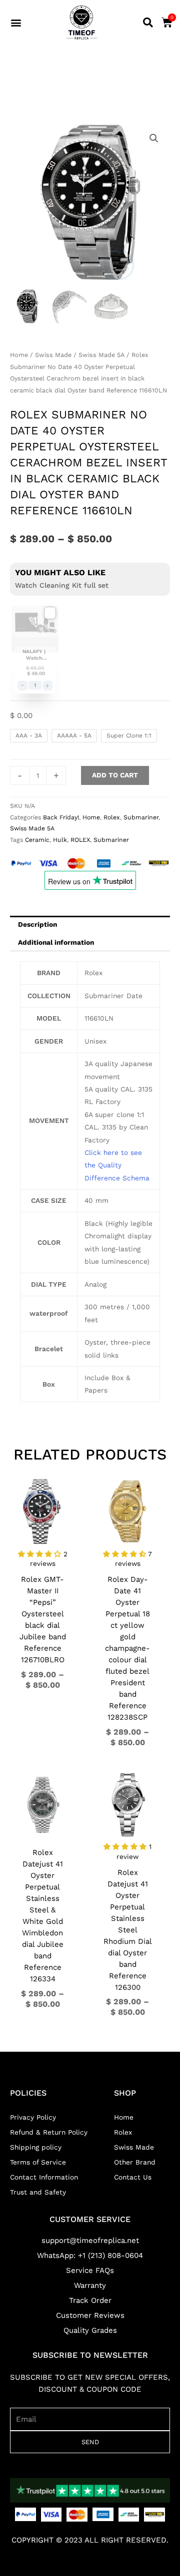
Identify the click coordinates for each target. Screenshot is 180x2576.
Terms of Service (38, 2162)
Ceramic (37, 840)
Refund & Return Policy (49, 2132)
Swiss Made (53, 355)
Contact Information (44, 2177)
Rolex (112, 817)
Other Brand (135, 2162)
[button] (16, 23)
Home (19, 355)
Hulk (60, 840)
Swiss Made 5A (101, 355)
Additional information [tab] (56, 942)
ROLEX (80, 840)
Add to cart (115, 775)
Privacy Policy (33, 2117)
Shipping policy (36, 2147)
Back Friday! (61, 817)
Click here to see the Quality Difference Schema (117, 1165)
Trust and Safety (38, 2192)
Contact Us (133, 2177)
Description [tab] (37, 924)
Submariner (141, 817)
